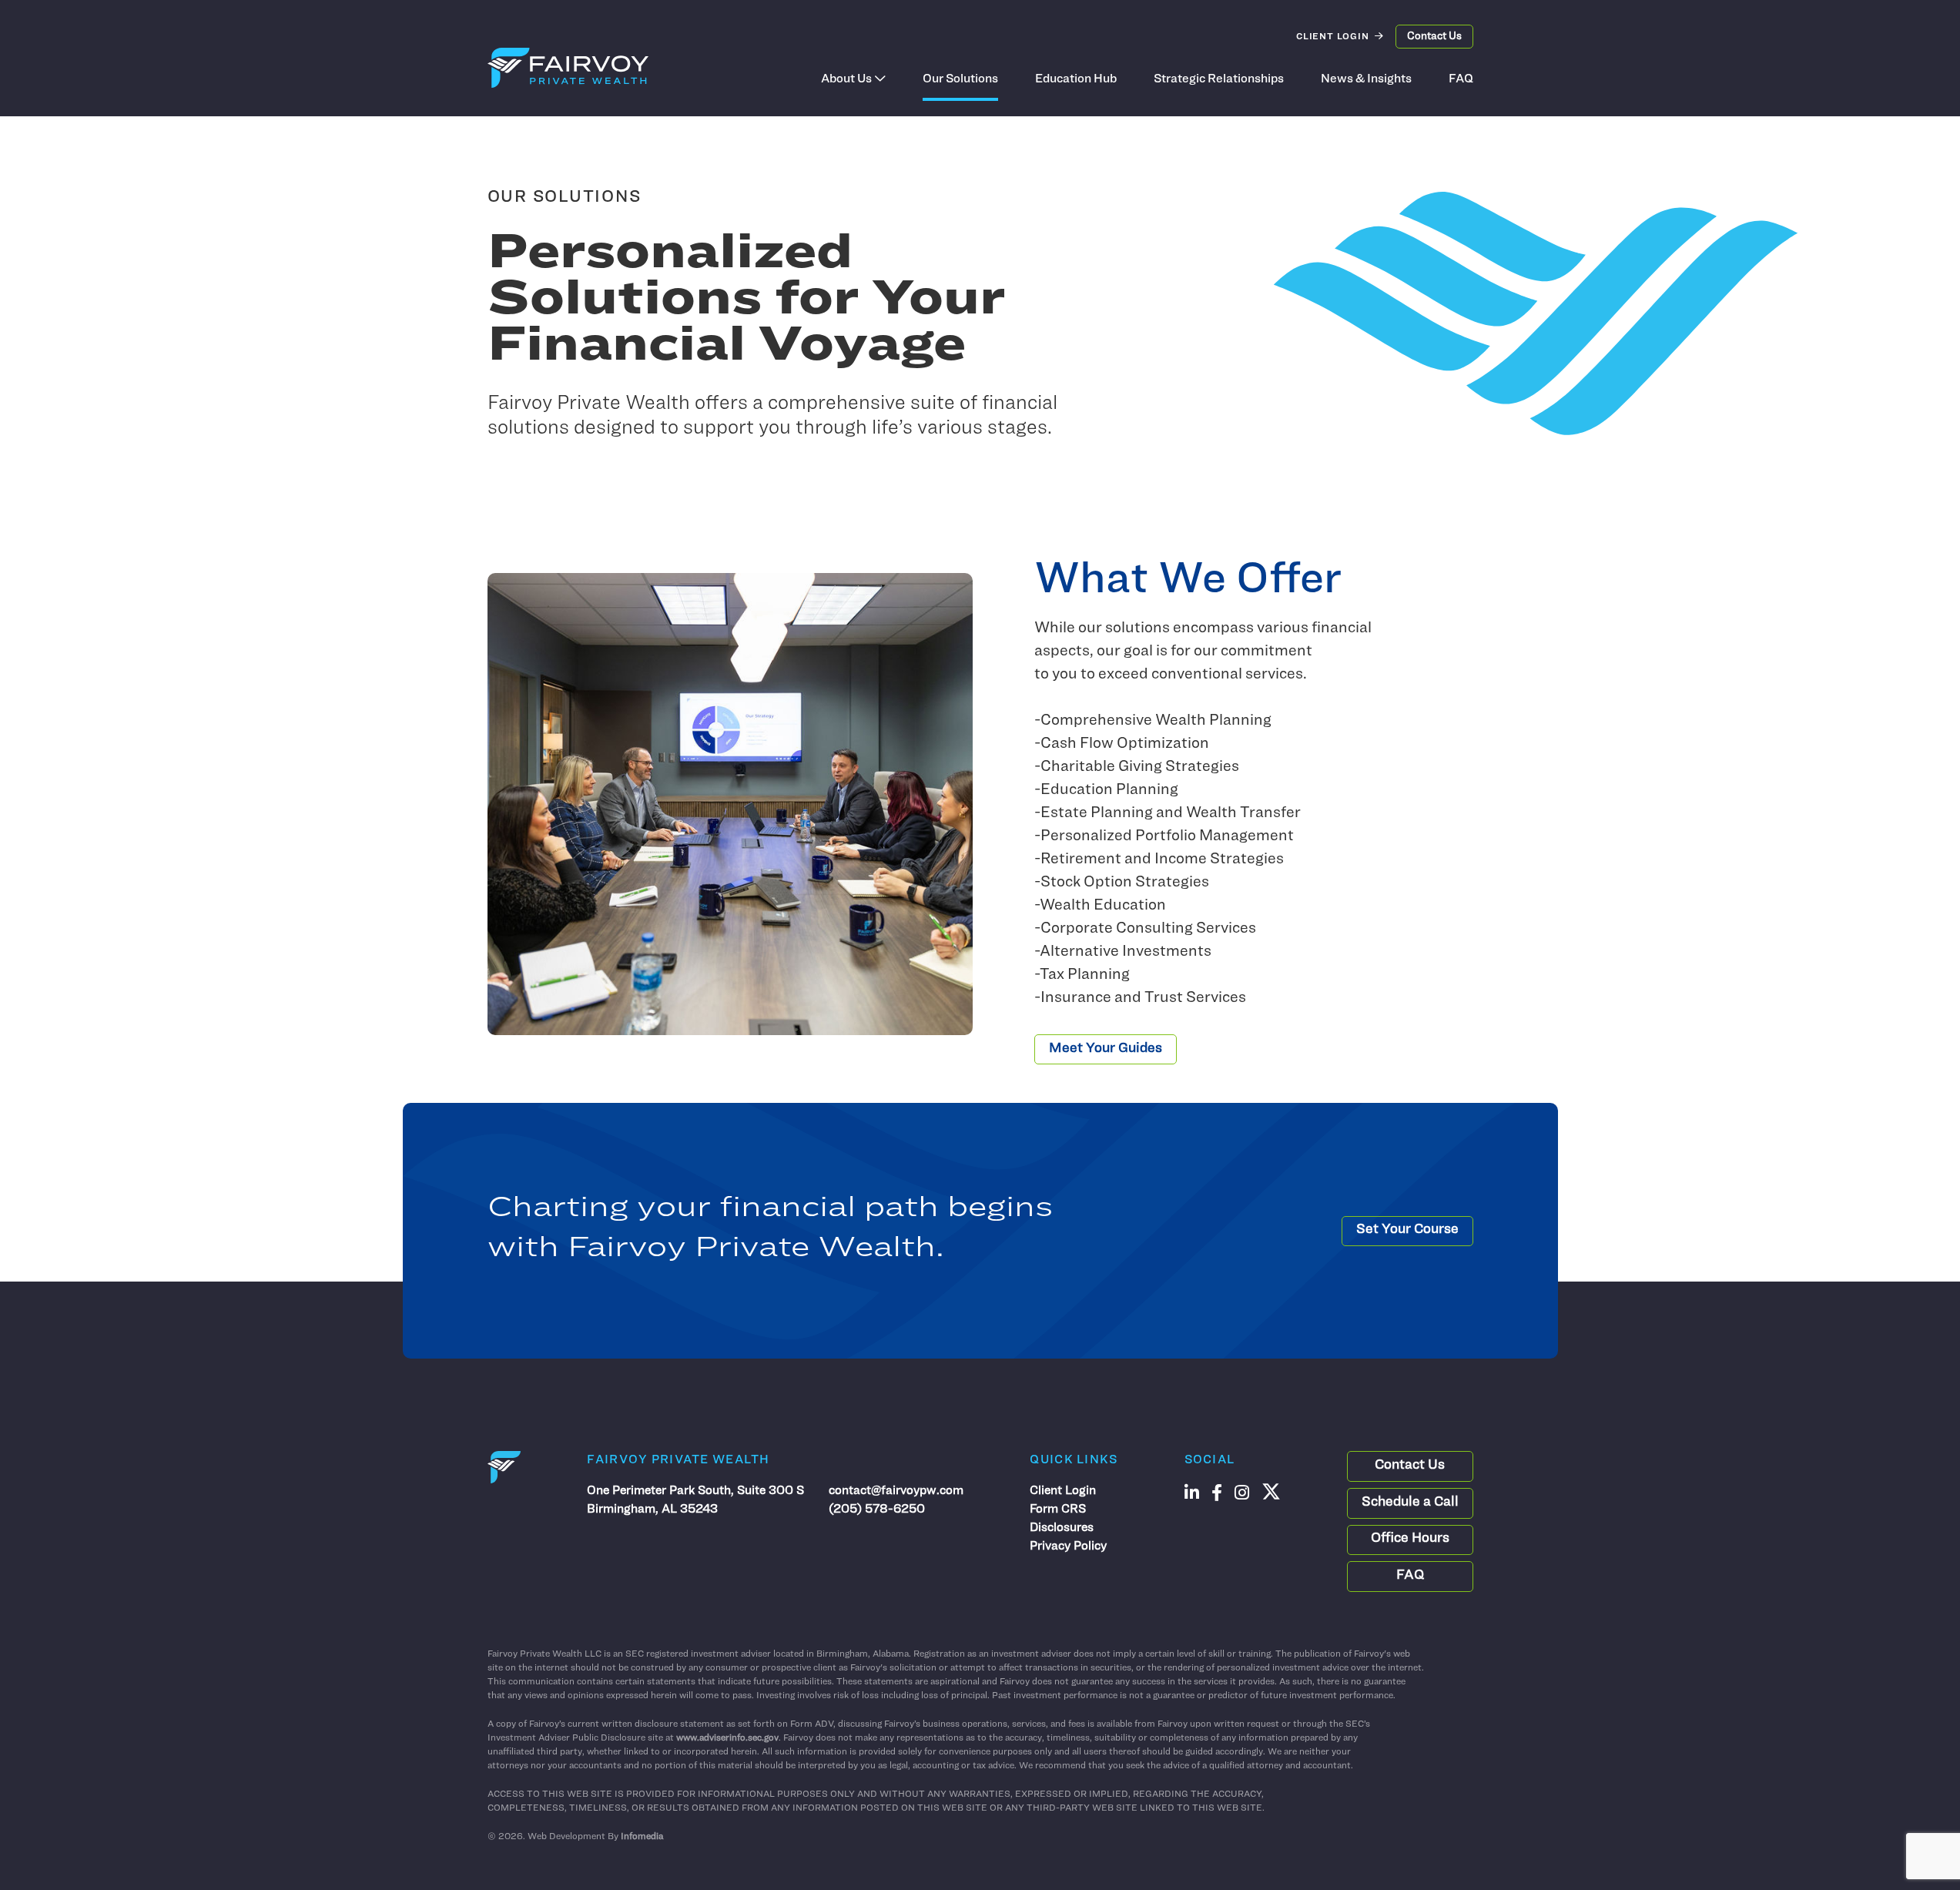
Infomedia (642, 1837)
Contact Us (1434, 37)
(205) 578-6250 (877, 1510)
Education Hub (1076, 79)
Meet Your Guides (1106, 1049)
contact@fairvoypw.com (896, 1491)
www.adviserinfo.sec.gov (727, 1738)
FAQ (1461, 79)
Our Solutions (960, 79)
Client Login (1333, 37)
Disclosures (1062, 1528)
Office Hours (1410, 1539)
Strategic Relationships (1219, 79)
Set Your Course (1407, 1230)
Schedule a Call (1410, 1503)
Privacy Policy (1068, 1547)
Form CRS (1058, 1510)
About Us (846, 79)
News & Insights (1366, 79)
